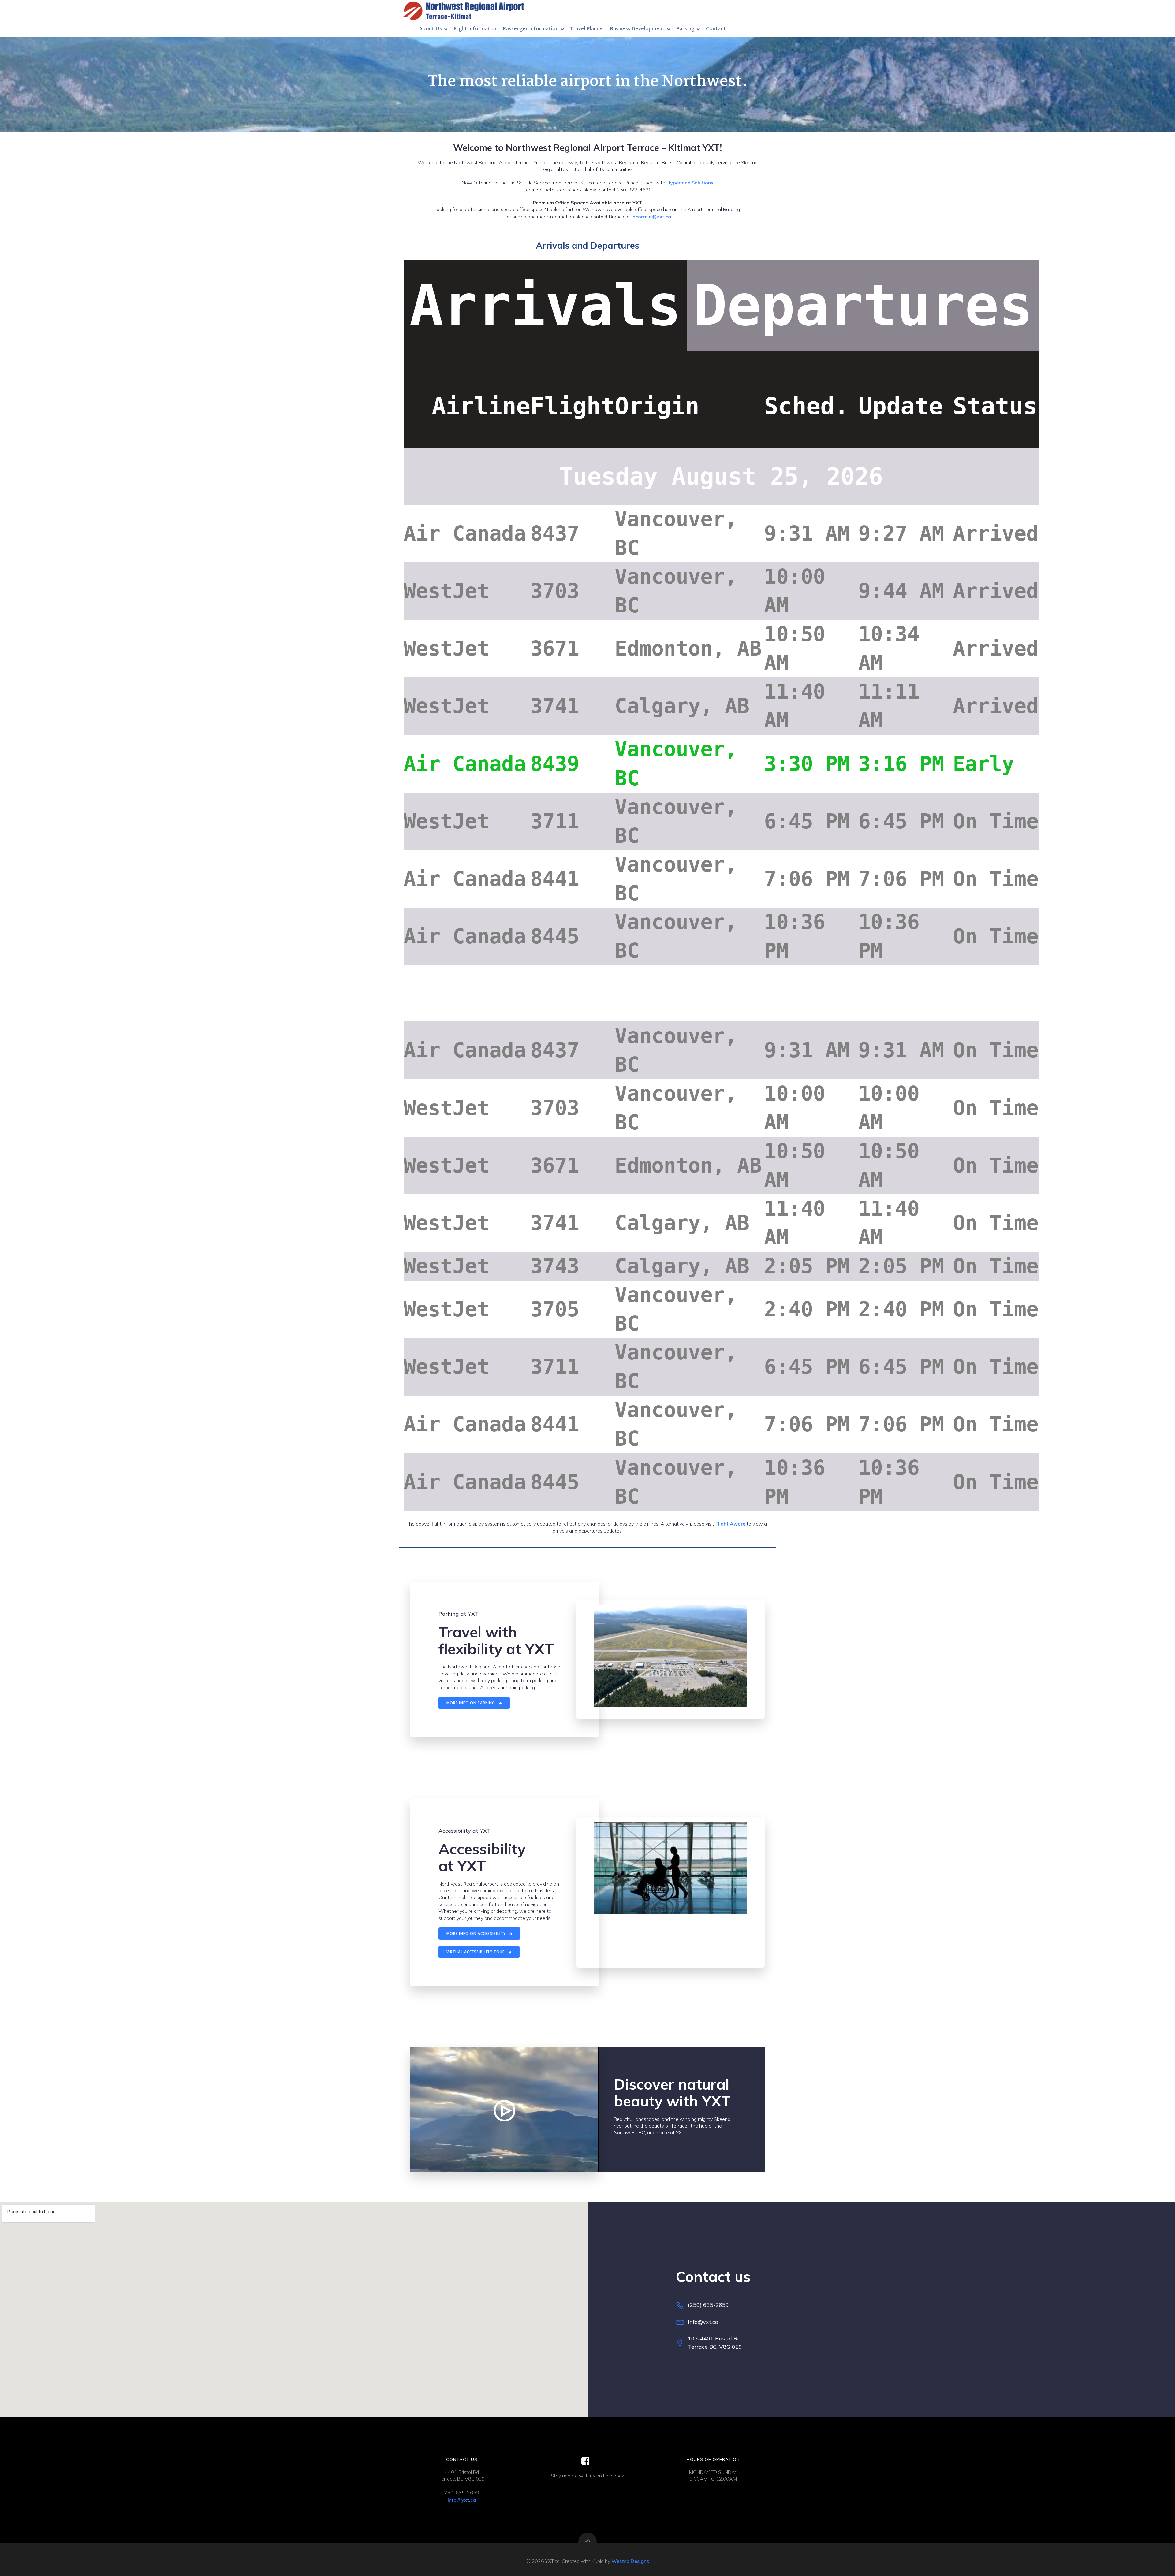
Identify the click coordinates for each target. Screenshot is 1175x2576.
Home (407, 29)
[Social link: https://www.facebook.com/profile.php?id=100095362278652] (588, 2461)
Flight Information (476, 29)
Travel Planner (587, 29)
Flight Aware (730, 1524)
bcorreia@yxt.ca (652, 217)
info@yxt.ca (462, 2500)
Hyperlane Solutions (690, 183)
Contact (716, 29)
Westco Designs (630, 2561)
